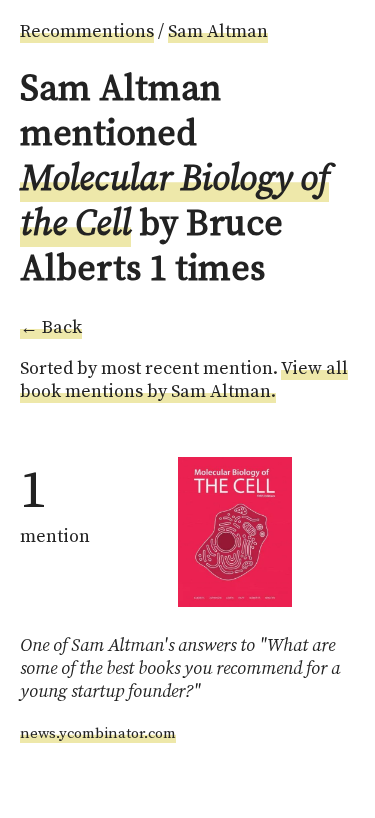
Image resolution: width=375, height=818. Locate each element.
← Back (51, 327)
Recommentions (87, 31)
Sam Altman (218, 31)
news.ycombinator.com (98, 733)
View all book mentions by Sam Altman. (184, 380)
